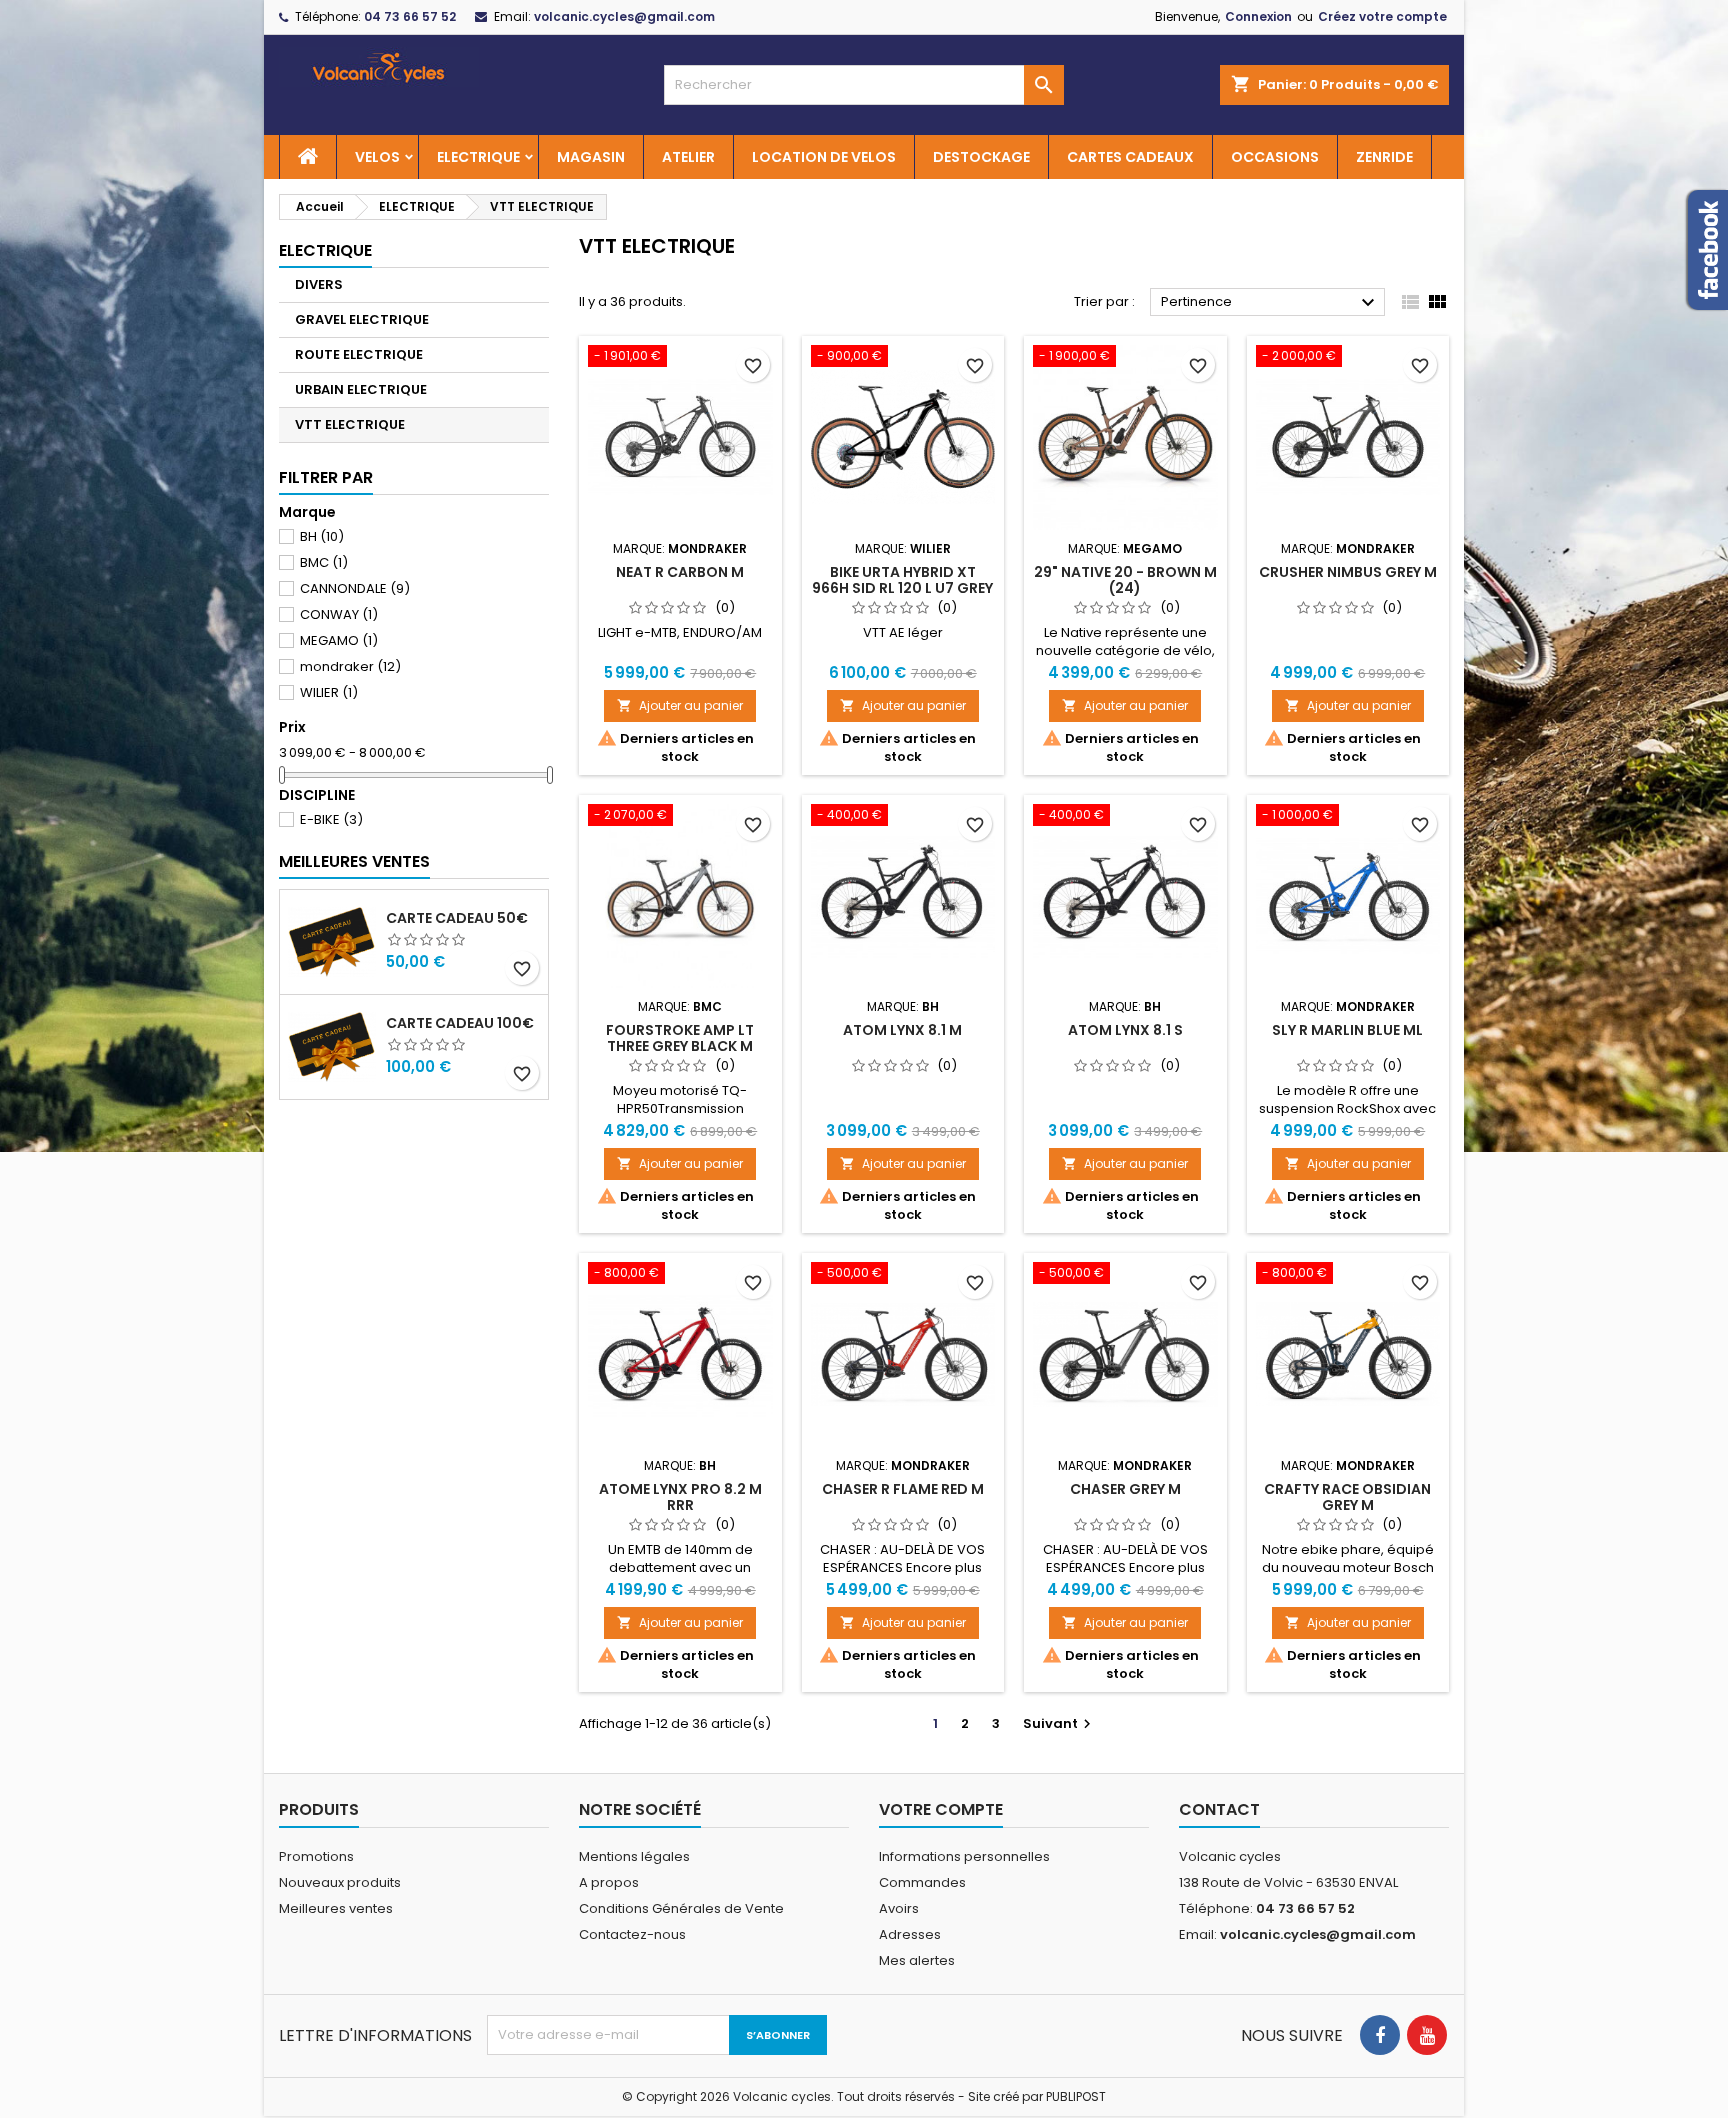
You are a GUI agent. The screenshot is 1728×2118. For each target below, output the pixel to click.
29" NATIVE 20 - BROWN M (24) (1125, 580)
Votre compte (941, 1809)
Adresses (910, 1934)
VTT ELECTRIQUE (350, 424)
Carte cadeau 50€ (457, 918)
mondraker (350, 666)
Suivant (1059, 1723)
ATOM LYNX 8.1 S (1125, 1030)
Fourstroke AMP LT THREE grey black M (680, 1038)
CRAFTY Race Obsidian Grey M (1347, 1497)
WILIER (329, 692)
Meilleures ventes (336, 1908)
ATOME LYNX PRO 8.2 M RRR (680, 1497)
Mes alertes (917, 1960)
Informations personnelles (964, 1856)
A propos (609, 1882)
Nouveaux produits (340, 1882)
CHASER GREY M (1125, 1489)
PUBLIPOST (1076, 2096)
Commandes (922, 1882)
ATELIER (688, 157)
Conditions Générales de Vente (681, 1908)
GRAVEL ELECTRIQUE (362, 319)
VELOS (377, 157)
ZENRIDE (1384, 157)
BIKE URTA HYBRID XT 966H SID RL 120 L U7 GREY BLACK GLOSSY (902, 588)
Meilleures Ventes (354, 861)
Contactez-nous (632, 1934)
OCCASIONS (1275, 157)
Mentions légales (634, 1856)
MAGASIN (591, 157)
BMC (324, 562)
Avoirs (899, 1908)
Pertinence (1270, 303)
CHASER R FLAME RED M (903, 1489)
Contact (1219, 1809)
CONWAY (339, 614)
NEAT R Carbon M (680, 572)
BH (322, 536)
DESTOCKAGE (981, 157)
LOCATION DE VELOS (824, 157)
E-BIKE (331, 819)
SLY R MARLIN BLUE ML (1347, 1030)
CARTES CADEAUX (1130, 157)
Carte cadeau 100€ (460, 1023)
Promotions (316, 1856)
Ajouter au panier (680, 705)
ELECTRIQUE (478, 157)
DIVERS (319, 284)
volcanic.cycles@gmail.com (624, 16)
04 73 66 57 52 (410, 16)
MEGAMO (339, 640)
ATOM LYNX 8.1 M (902, 1030)
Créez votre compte (1382, 16)
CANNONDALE (355, 588)
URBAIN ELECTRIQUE (361, 389)
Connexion (1258, 16)
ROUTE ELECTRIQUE (359, 354)
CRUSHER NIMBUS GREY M (1348, 572)
